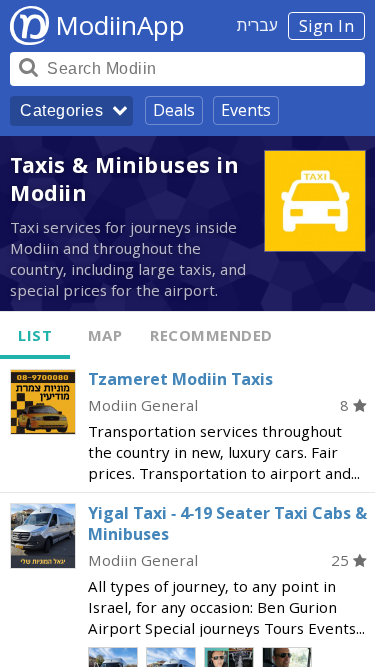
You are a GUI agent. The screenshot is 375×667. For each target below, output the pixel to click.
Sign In (327, 26)
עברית (257, 25)
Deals (174, 110)
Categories (61, 110)
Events (246, 110)
